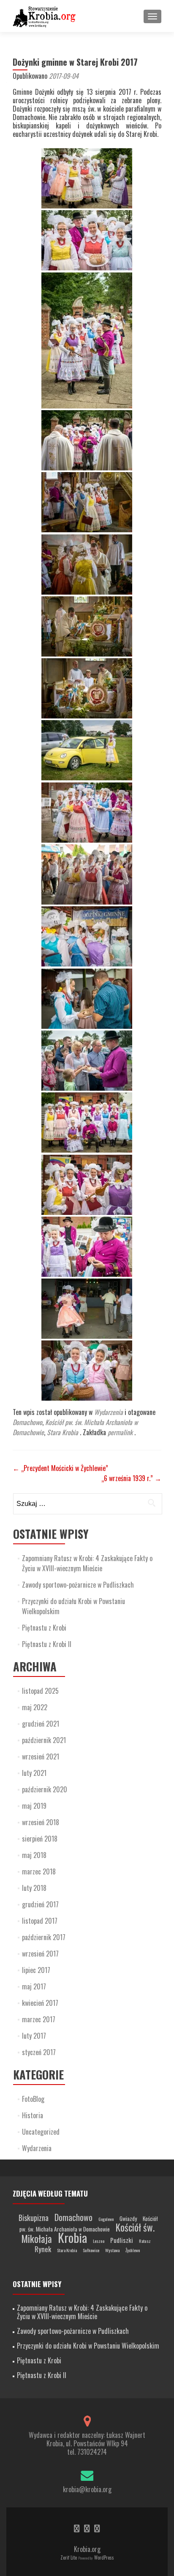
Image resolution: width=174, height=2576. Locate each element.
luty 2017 (34, 2036)
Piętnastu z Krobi (44, 1628)
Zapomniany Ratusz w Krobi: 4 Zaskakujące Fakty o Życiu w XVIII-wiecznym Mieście (87, 1563)
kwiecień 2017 (40, 2003)
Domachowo (27, 1422)
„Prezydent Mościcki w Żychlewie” (60, 1468)
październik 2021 (44, 1740)
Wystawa (112, 2250)
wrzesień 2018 (41, 1822)
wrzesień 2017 (40, 1954)
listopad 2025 (40, 1691)
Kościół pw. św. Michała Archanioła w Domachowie (89, 2224)
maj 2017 (34, 1986)
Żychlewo (133, 2250)
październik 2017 (44, 1937)
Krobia (72, 2237)
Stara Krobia (63, 1432)
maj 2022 (35, 1707)
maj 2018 (34, 1855)
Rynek (43, 2249)
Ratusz (145, 2241)
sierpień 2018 (40, 1839)
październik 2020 (45, 1789)
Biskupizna (34, 2218)
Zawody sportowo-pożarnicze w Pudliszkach (78, 1585)
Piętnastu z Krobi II (47, 1644)
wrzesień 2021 (41, 1756)
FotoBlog (33, 2099)
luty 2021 (34, 1773)
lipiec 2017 (36, 1970)
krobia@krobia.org (87, 2489)
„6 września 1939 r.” (131, 1478)
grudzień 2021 (41, 1724)
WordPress (103, 2557)
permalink (121, 1432)
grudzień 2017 (40, 1904)
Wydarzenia (109, 1412)
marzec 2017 (39, 2019)
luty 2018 (34, 1888)
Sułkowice (91, 2250)
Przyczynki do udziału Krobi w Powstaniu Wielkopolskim (88, 2346)
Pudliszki (122, 2240)
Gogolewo (106, 2219)
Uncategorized (41, 2132)
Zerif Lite (69, 2557)
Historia (33, 2115)
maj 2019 (34, 1806)
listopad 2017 (40, 1921)
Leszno (99, 2241)
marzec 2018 (39, 1871)
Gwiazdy (128, 2218)
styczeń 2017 (39, 2052)
